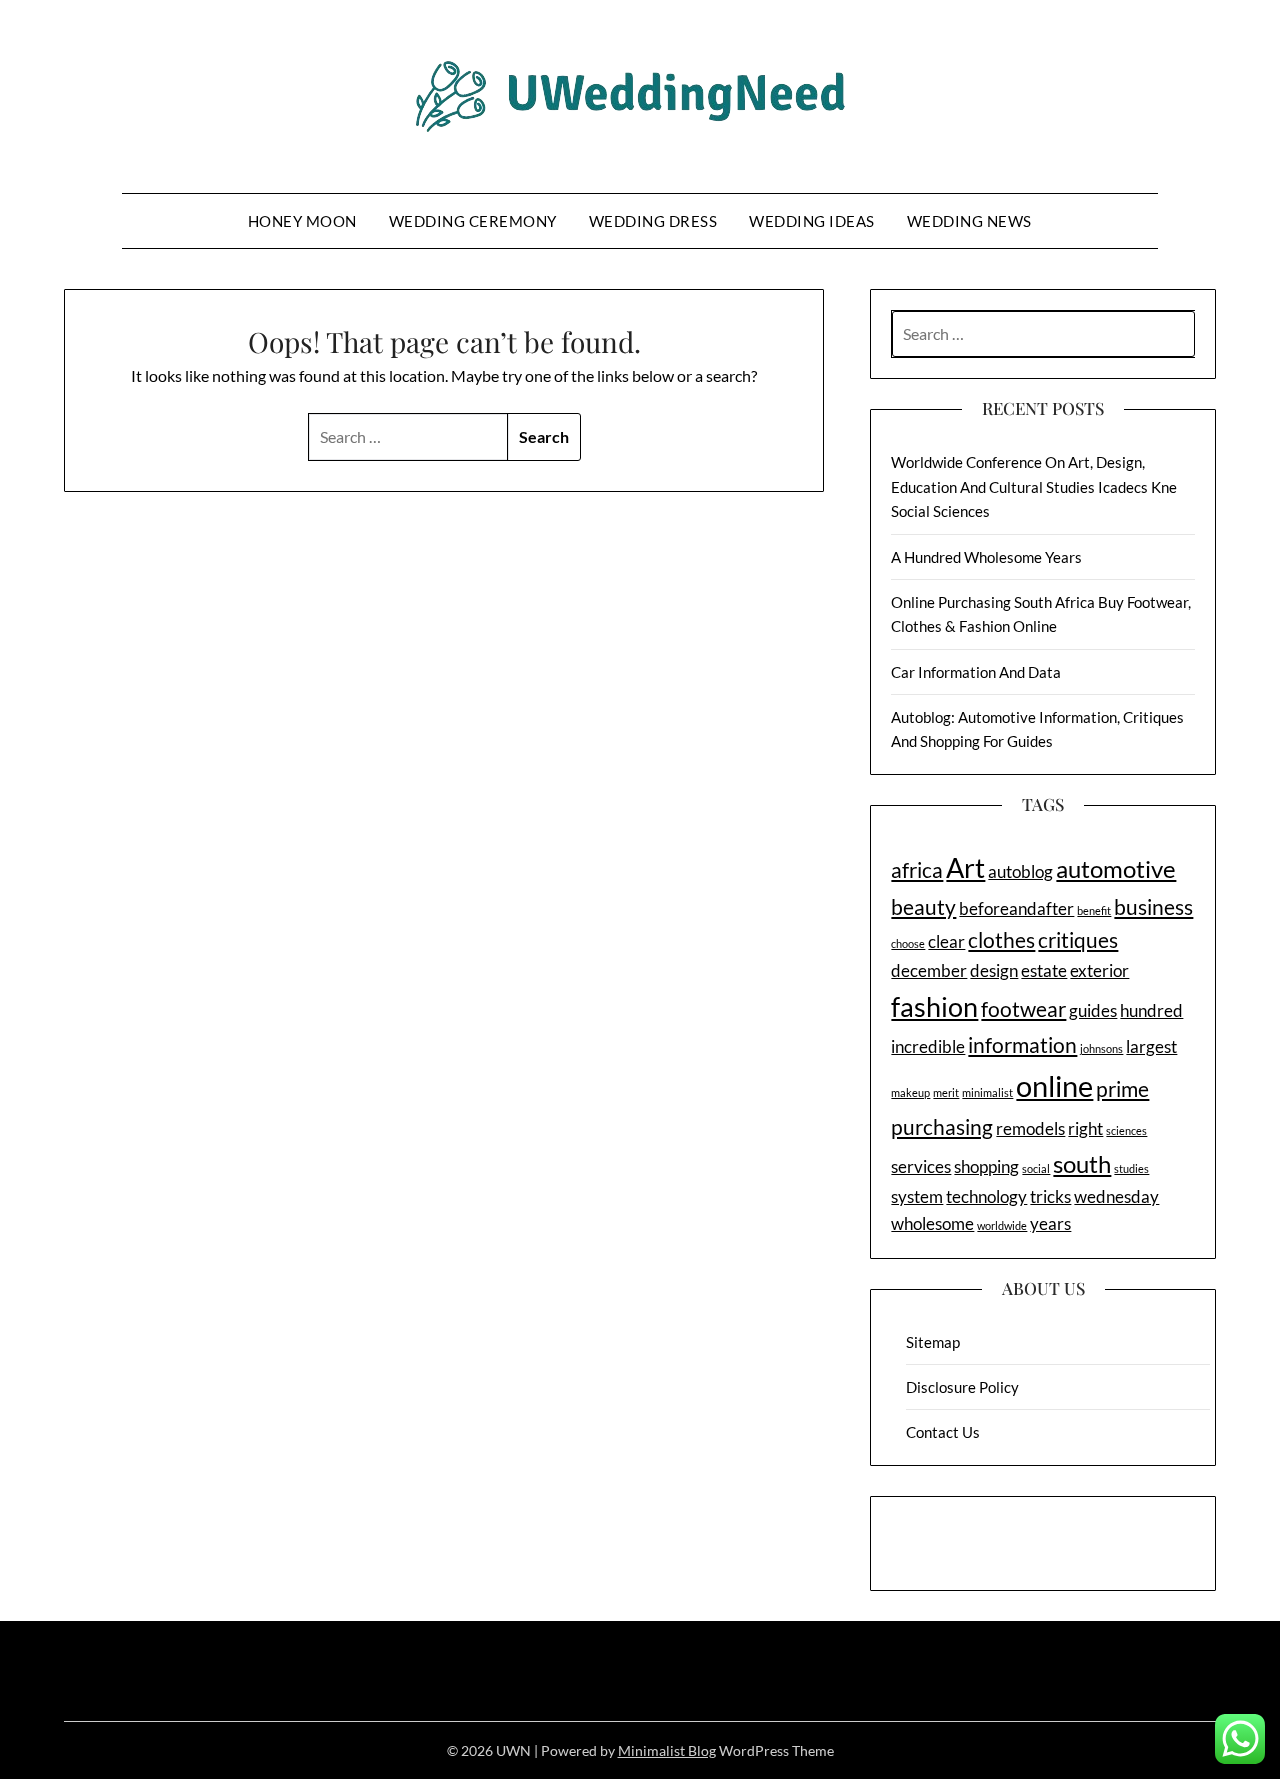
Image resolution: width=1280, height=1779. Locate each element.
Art (965, 867)
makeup (910, 1092)
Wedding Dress (653, 221)
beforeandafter (1016, 908)
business (1153, 906)
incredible (928, 1046)
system (917, 1196)
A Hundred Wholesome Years (986, 557)
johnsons (1101, 1048)
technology (986, 1196)
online (1054, 1085)
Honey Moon (302, 221)
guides (1093, 1010)
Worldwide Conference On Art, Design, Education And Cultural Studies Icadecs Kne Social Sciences (1034, 486)
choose (908, 943)
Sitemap (933, 1342)
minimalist (987, 1092)
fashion (934, 1006)
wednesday (1116, 1196)
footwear (1023, 1008)
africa (917, 869)
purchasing (942, 1126)
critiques (1078, 939)
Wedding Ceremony (473, 221)
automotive (1116, 868)
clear (946, 941)
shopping (986, 1166)
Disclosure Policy (962, 1387)
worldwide (1002, 1225)
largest (1151, 1046)
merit (946, 1092)
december (929, 970)
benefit (1094, 910)
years (1050, 1223)
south (1082, 1163)
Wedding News (969, 221)
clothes (1001, 939)
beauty (923, 906)
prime (1122, 1088)
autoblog (1020, 871)
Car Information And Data (976, 672)
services (921, 1166)
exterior (1099, 970)
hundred (1151, 1010)
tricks (1050, 1196)
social (1036, 1168)
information (1022, 1044)
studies (1131, 1168)
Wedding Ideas (812, 221)
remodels (1030, 1128)
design (994, 970)
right (1085, 1128)
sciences (1126, 1130)
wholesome (932, 1223)
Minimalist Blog (667, 1750)
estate (1044, 970)
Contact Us (943, 1432)
